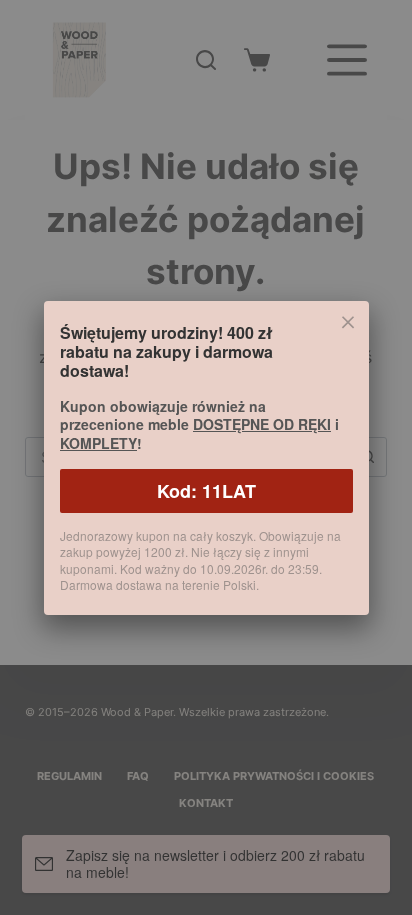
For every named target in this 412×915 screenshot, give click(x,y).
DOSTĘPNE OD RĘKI (262, 424)
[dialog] (206, 457)
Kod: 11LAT (206, 491)
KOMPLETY (98, 443)
